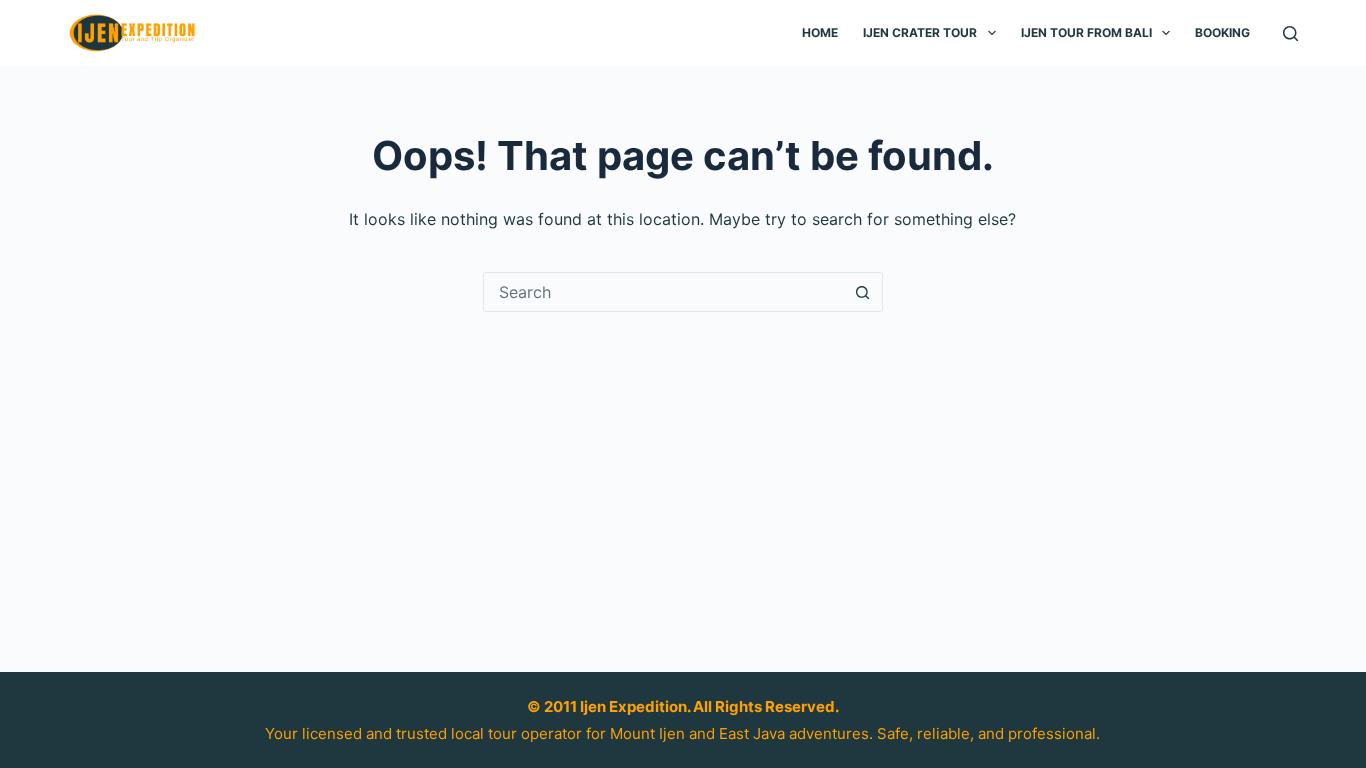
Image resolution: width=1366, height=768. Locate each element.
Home (820, 32)
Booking (1222, 32)
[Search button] (863, 292)
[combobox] (664, 292)
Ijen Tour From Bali (1086, 32)
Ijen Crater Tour (920, 32)
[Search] (1290, 33)
